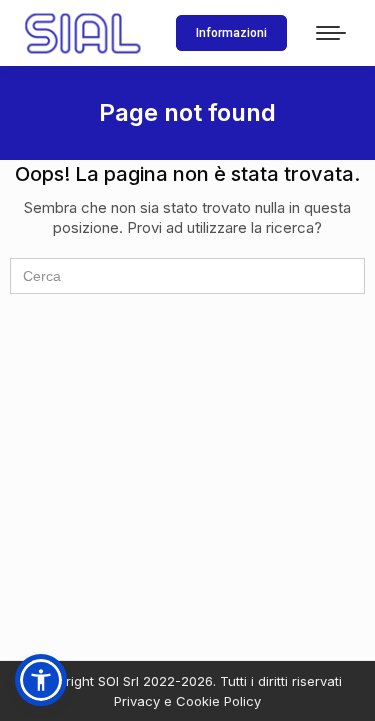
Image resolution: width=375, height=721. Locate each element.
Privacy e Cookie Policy (187, 701)
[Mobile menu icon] (331, 33)
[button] (41, 680)
